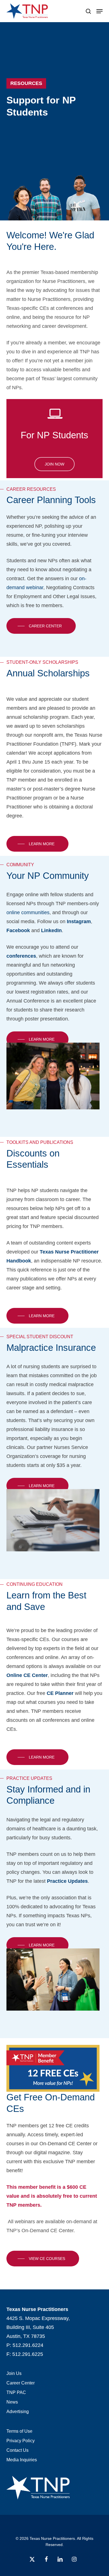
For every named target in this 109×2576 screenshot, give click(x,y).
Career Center (21, 2383)
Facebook (18, 930)
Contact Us (17, 2450)
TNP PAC (16, 2392)
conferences (21, 956)
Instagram (79, 921)
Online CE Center (27, 1675)
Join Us (14, 2373)
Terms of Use (19, 2431)
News (12, 2402)
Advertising (18, 2412)
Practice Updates (67, 1881)
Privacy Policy (21, 2441)
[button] (99, 11)
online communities (28, 913)
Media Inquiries (22, 2460)
